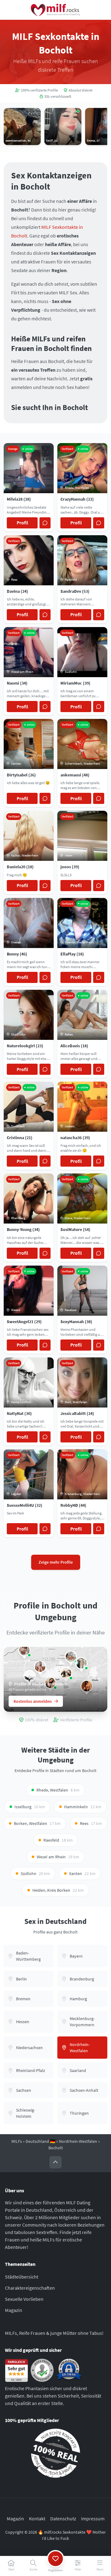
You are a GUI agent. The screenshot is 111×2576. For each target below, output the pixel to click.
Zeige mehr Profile (56, 1562)
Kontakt (37, 2518)
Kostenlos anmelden (33, 1701)
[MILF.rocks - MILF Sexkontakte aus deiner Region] (55, 10)
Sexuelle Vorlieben (24, 2299)
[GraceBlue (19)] (24, 1650)
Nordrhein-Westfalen (78, 2141)
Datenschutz (63, 2518)
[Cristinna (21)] (66, 1673)
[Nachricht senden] (45, 523)
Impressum (93, 2518)
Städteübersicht (22, 2277)
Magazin (14, 2310)
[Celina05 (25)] (81, 1663)
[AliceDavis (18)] (71, 1657)
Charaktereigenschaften (30, 2288)
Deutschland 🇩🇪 (40, 2141)
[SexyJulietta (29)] (40, 1667)
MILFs (17, 2141)
